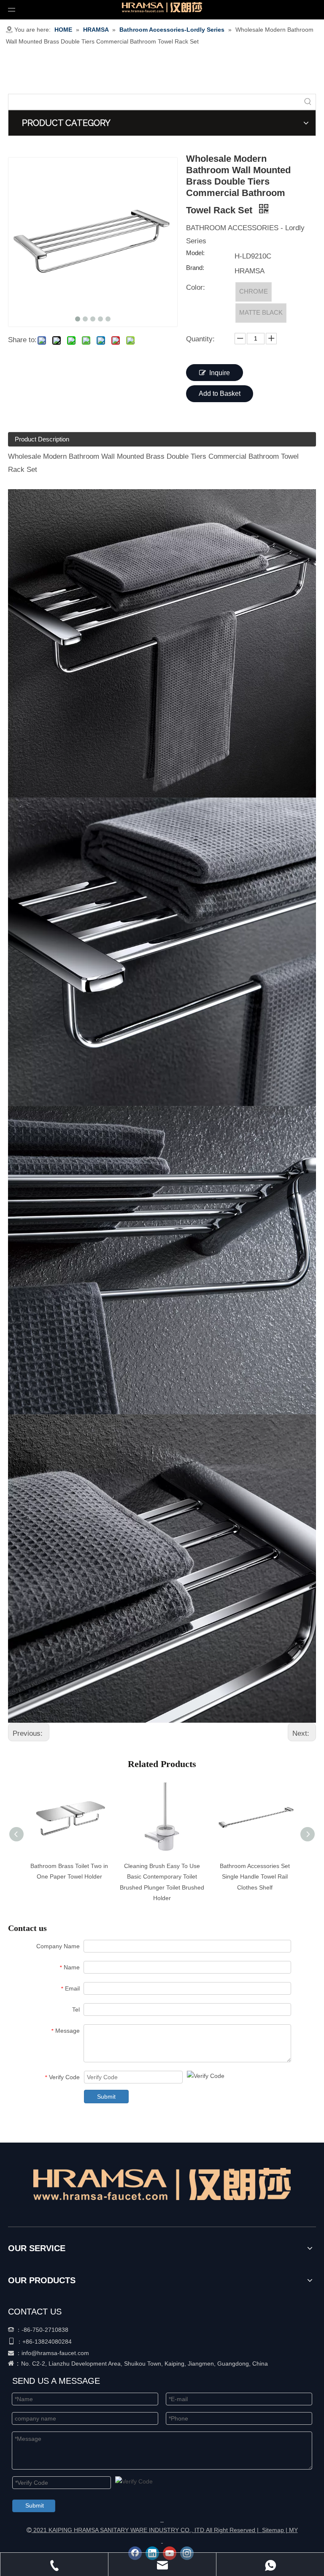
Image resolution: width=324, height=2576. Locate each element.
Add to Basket (220, 393)
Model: (195, 253)
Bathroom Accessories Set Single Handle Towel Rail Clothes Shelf (255, 1876)
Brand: (195, 268)
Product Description (42, 439)
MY (293, 2530)
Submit (106, 2097)
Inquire (220, 373)
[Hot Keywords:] (308, 102)
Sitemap (273, 2530)
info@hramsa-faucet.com (55, 2353)
